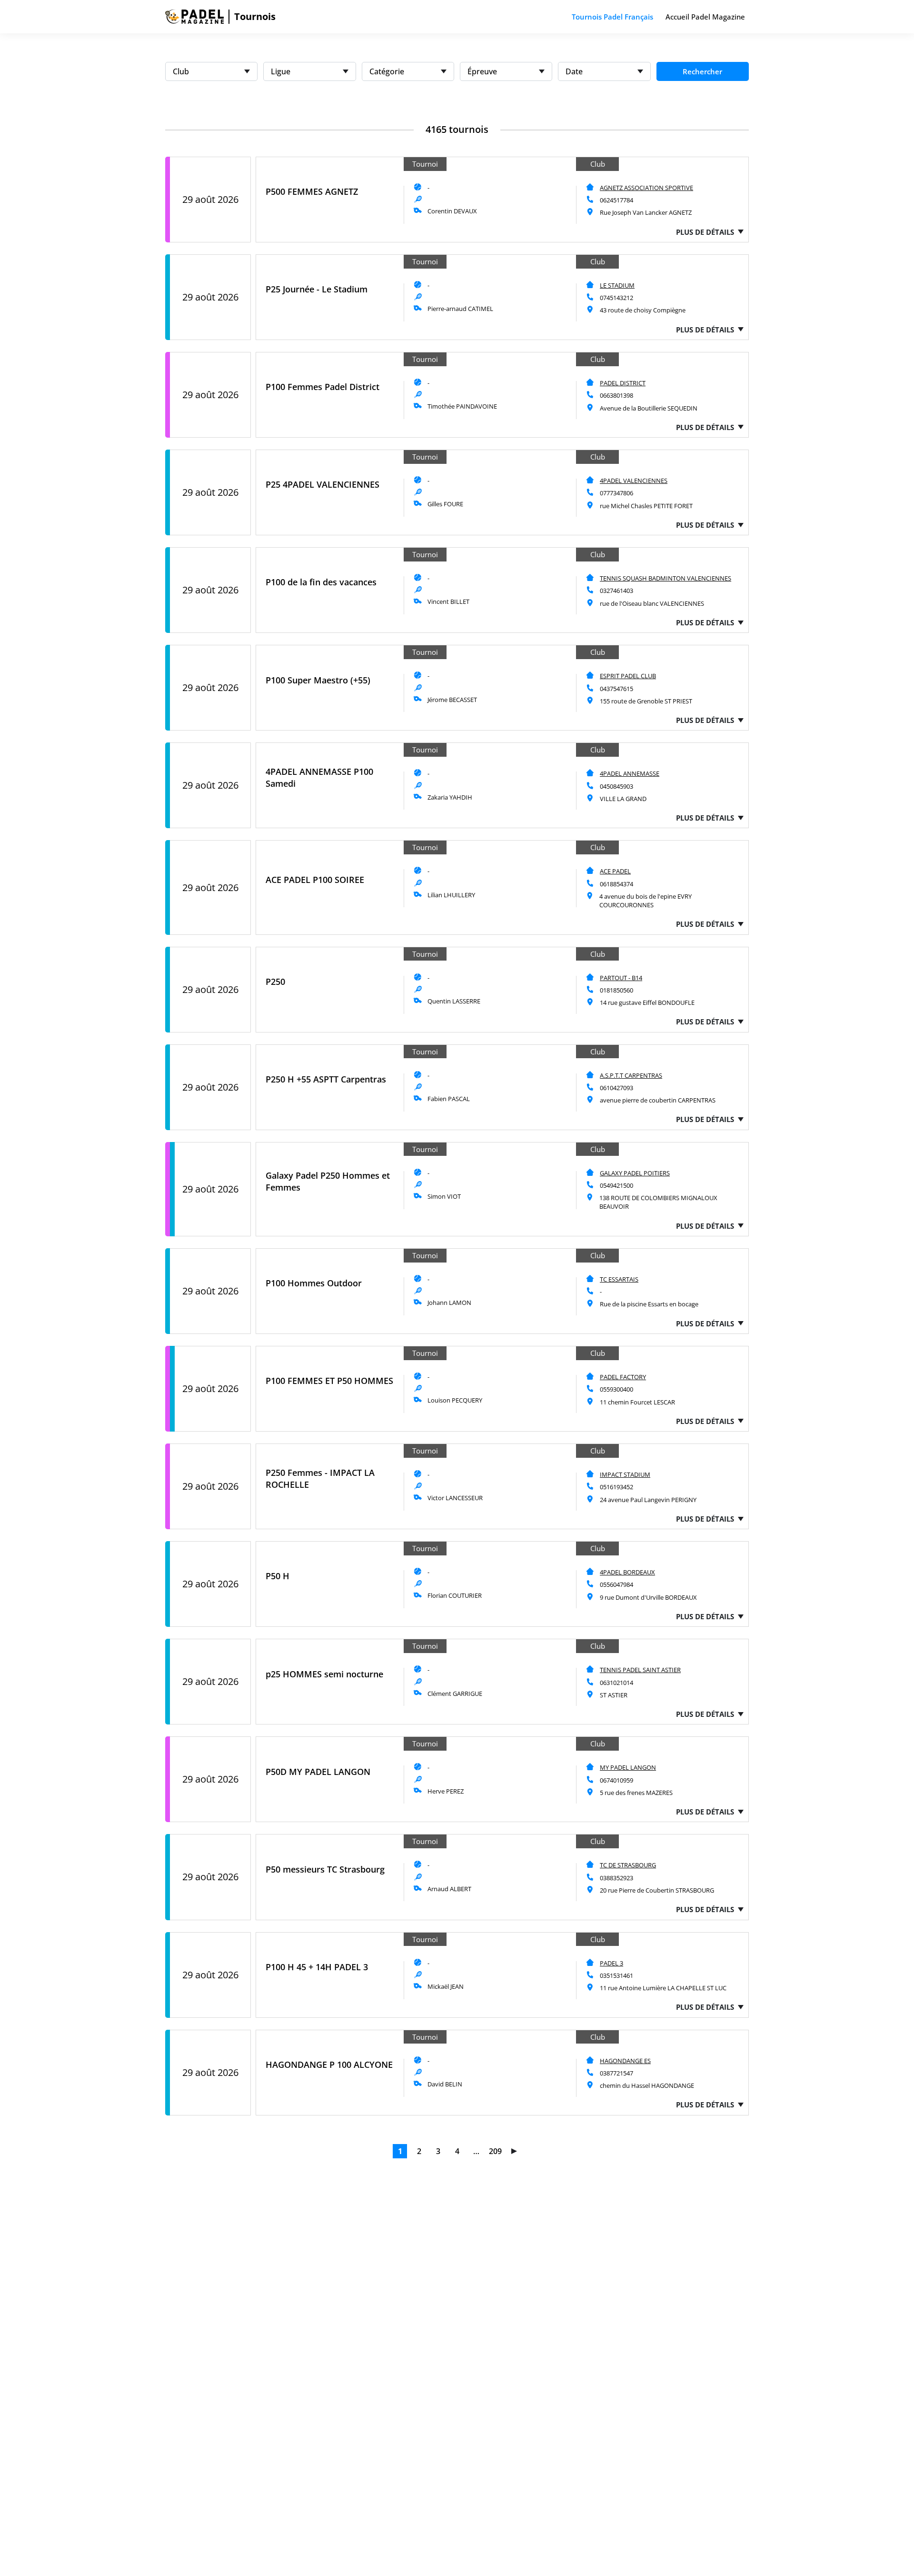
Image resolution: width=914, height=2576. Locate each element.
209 (495, 2151)
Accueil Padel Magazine (705, 17)
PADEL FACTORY (623, 1377)
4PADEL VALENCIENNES (634, 481)
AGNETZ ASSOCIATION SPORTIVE (646, 188)
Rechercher (702, 71)
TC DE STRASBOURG (628, 1865)
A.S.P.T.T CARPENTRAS (631, 1075)
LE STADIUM (617, 285)
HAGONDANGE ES (625, 2061)
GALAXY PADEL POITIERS (635, 1173)
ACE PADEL (615, 871)
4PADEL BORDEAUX (627, 1572)
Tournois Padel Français (612, 17)
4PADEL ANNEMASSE (630, 773)
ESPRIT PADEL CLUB (628, 676)
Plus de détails (705, 232)
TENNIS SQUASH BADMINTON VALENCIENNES (666, 578)
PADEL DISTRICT (623, 383)
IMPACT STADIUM (625, 1474)
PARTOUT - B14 (621, 978)
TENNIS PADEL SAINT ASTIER (640, 1670)
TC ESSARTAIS (619, 1279)
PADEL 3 (611, 1963)
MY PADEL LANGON (628, 1767)
